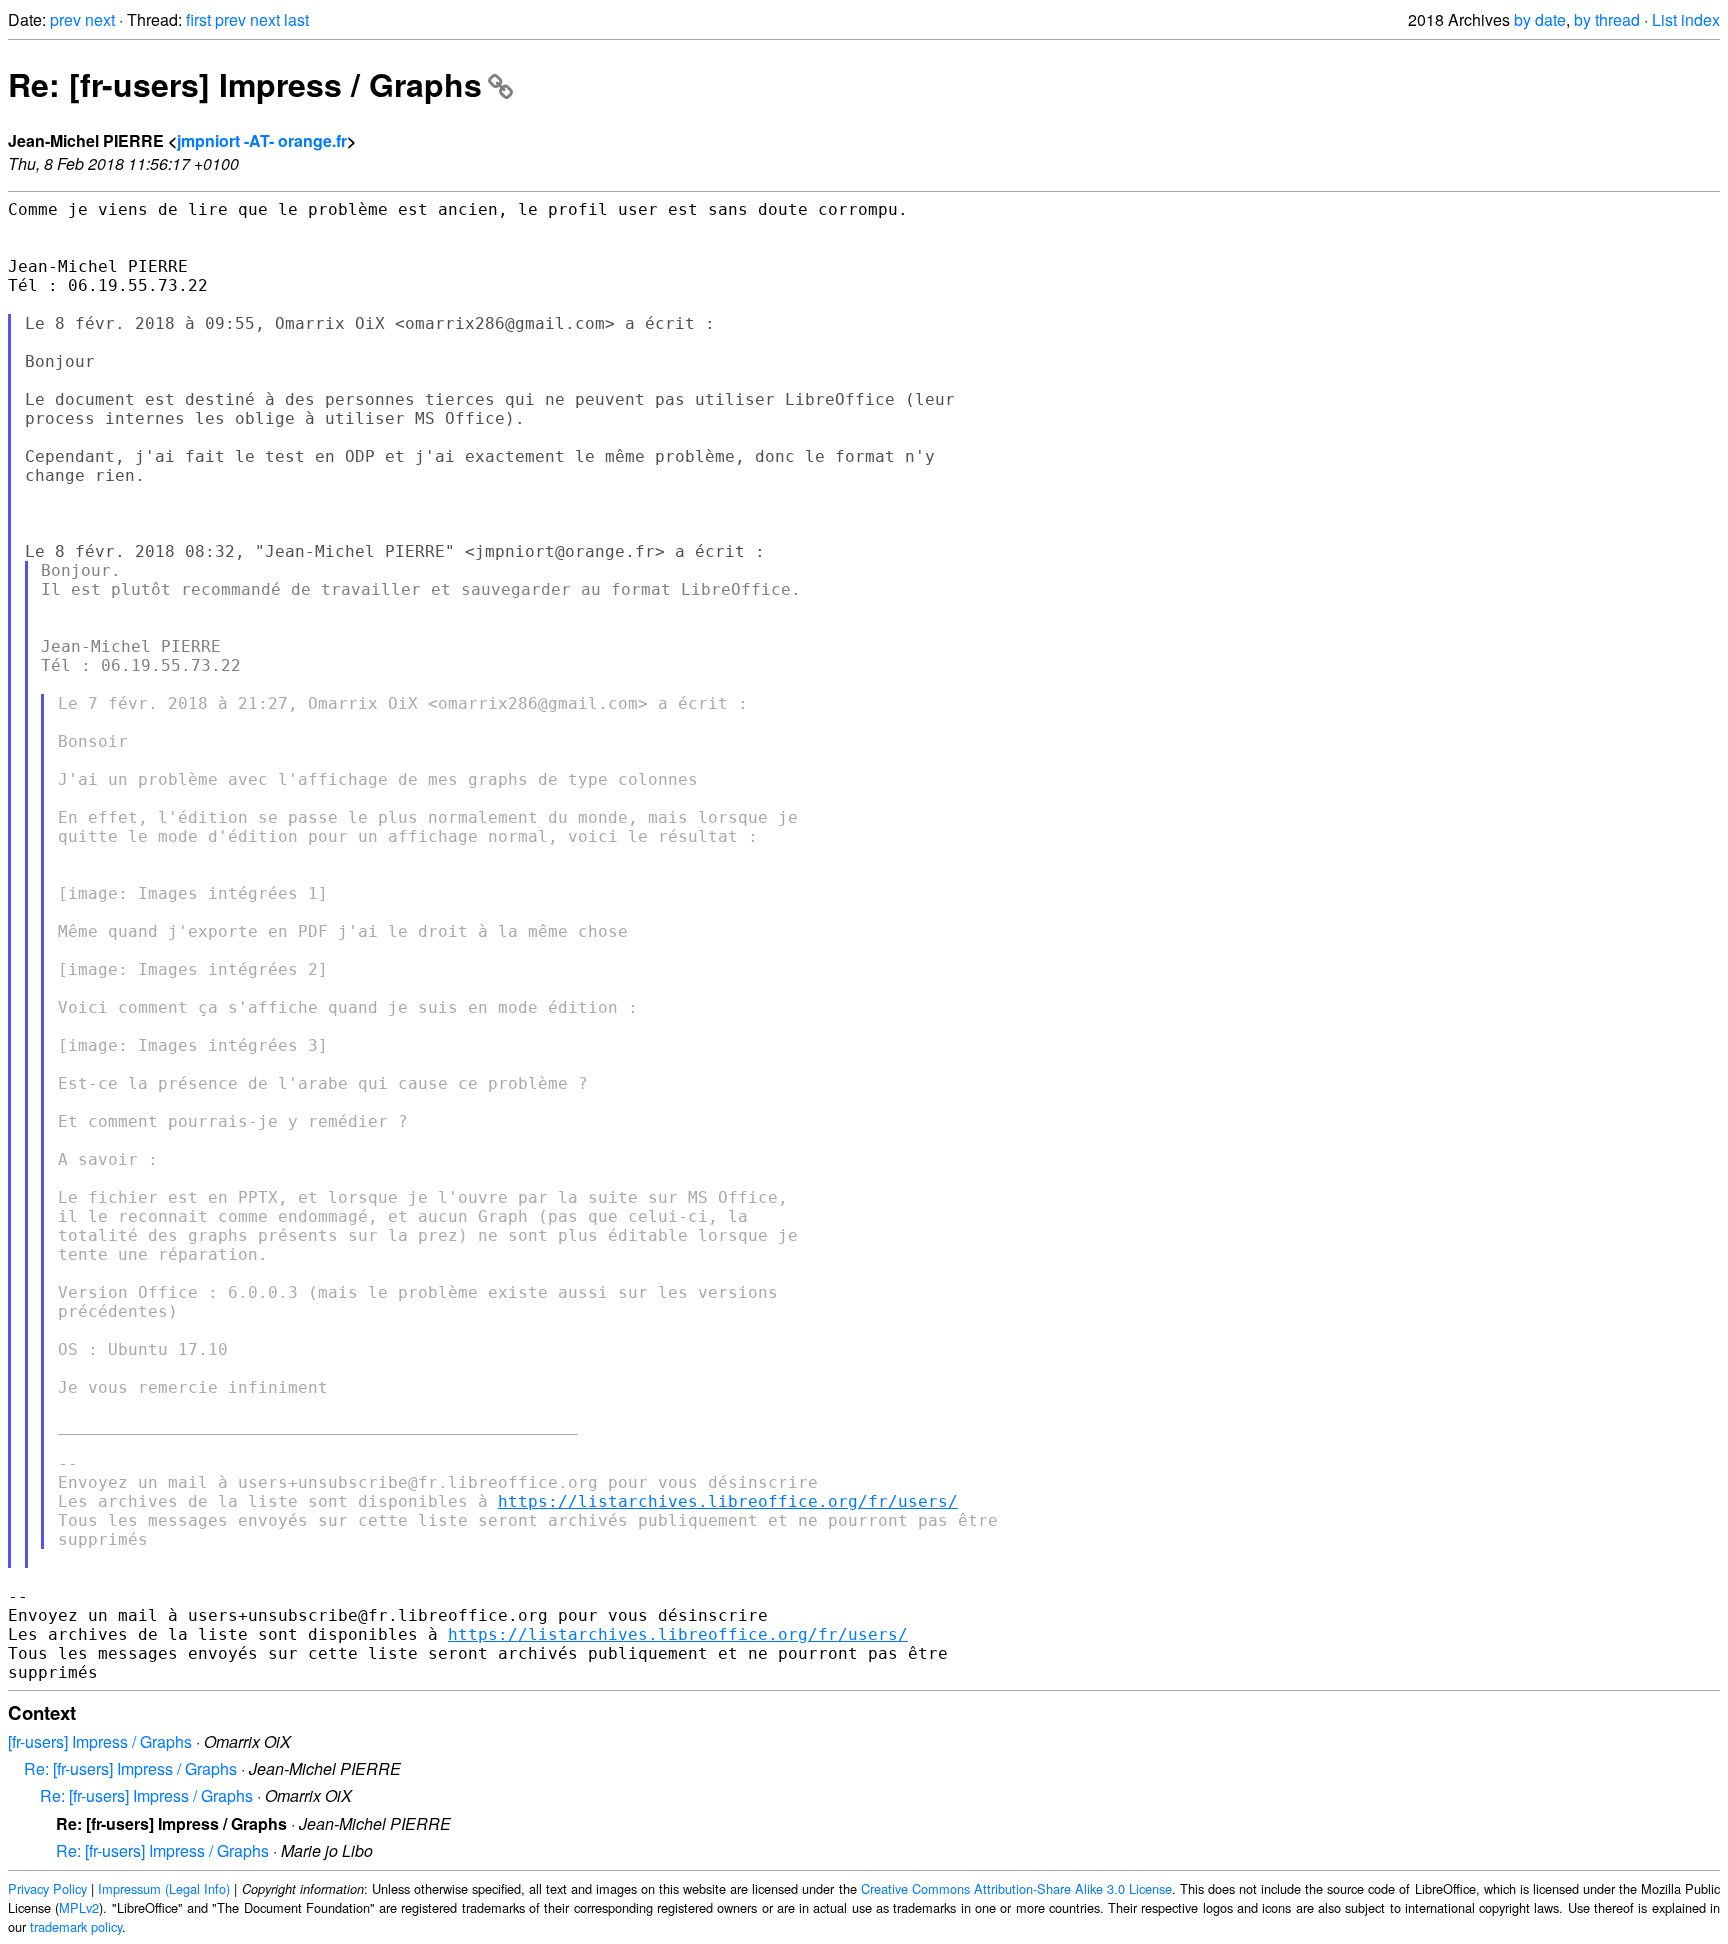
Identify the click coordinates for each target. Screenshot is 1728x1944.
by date (1540, 19)
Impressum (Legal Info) (164, 1888)
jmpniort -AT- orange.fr (262, 140)
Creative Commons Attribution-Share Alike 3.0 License (1016, 1888)
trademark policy (76, 1926)
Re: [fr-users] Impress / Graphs (245, 84)
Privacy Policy (47, 1888)
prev (65, 19)
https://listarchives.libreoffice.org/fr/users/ (728, 1501)
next (100, 19)
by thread (1607, 19)
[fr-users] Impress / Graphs (100, 1741)
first (198, 19)
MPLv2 (79, 1907)
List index (1686, 19)
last (296, 19)
